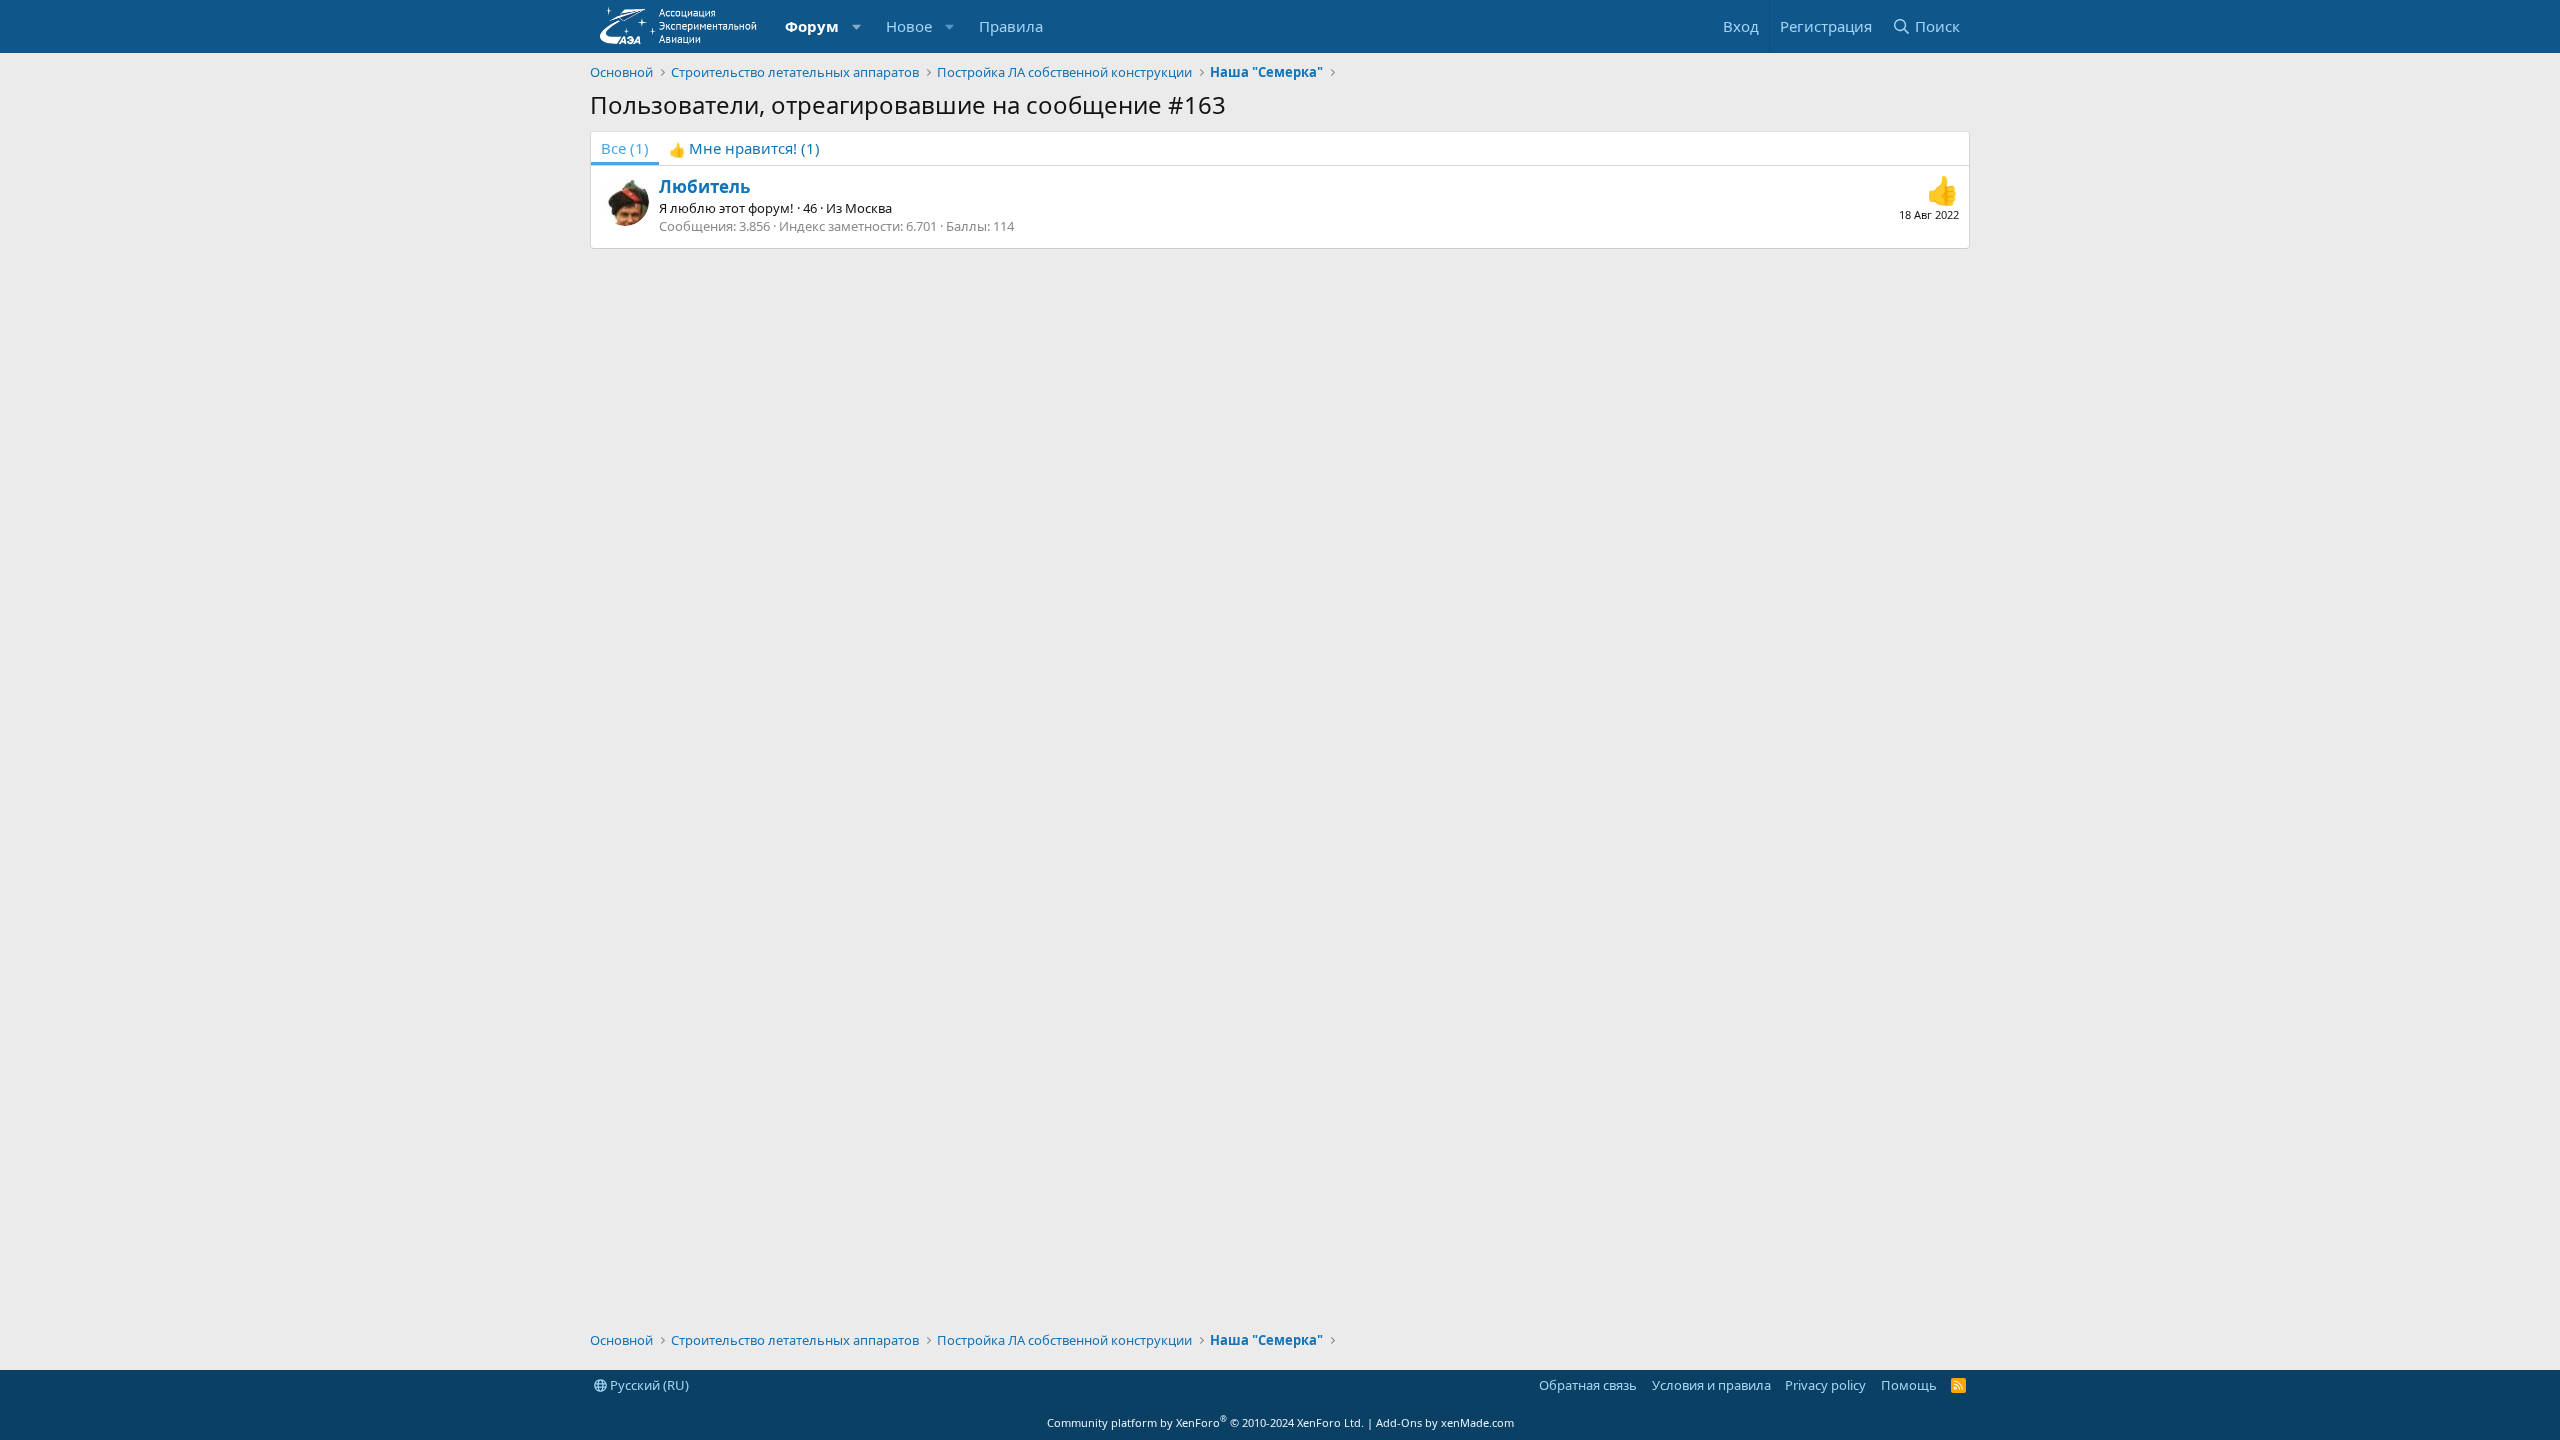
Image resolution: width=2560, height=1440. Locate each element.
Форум (812, 26)
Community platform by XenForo (1205, 1422)
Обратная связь (1588, 1385)
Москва (868, 208)
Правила (1011, 26)
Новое (909, 26)
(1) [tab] (625, 148)
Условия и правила (1711, 1385)
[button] (857, 26)
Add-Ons (1399, 1422)
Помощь (1909, 1385)
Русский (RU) (648, 1385)
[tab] (744, 148)
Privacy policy (1825, 1385)
